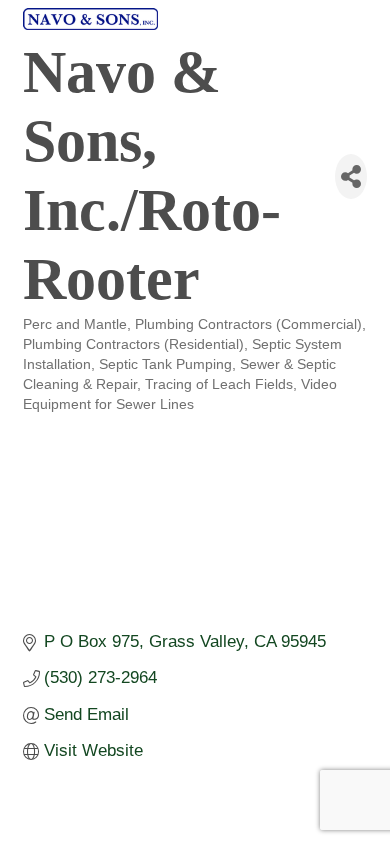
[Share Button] (351, 176)
